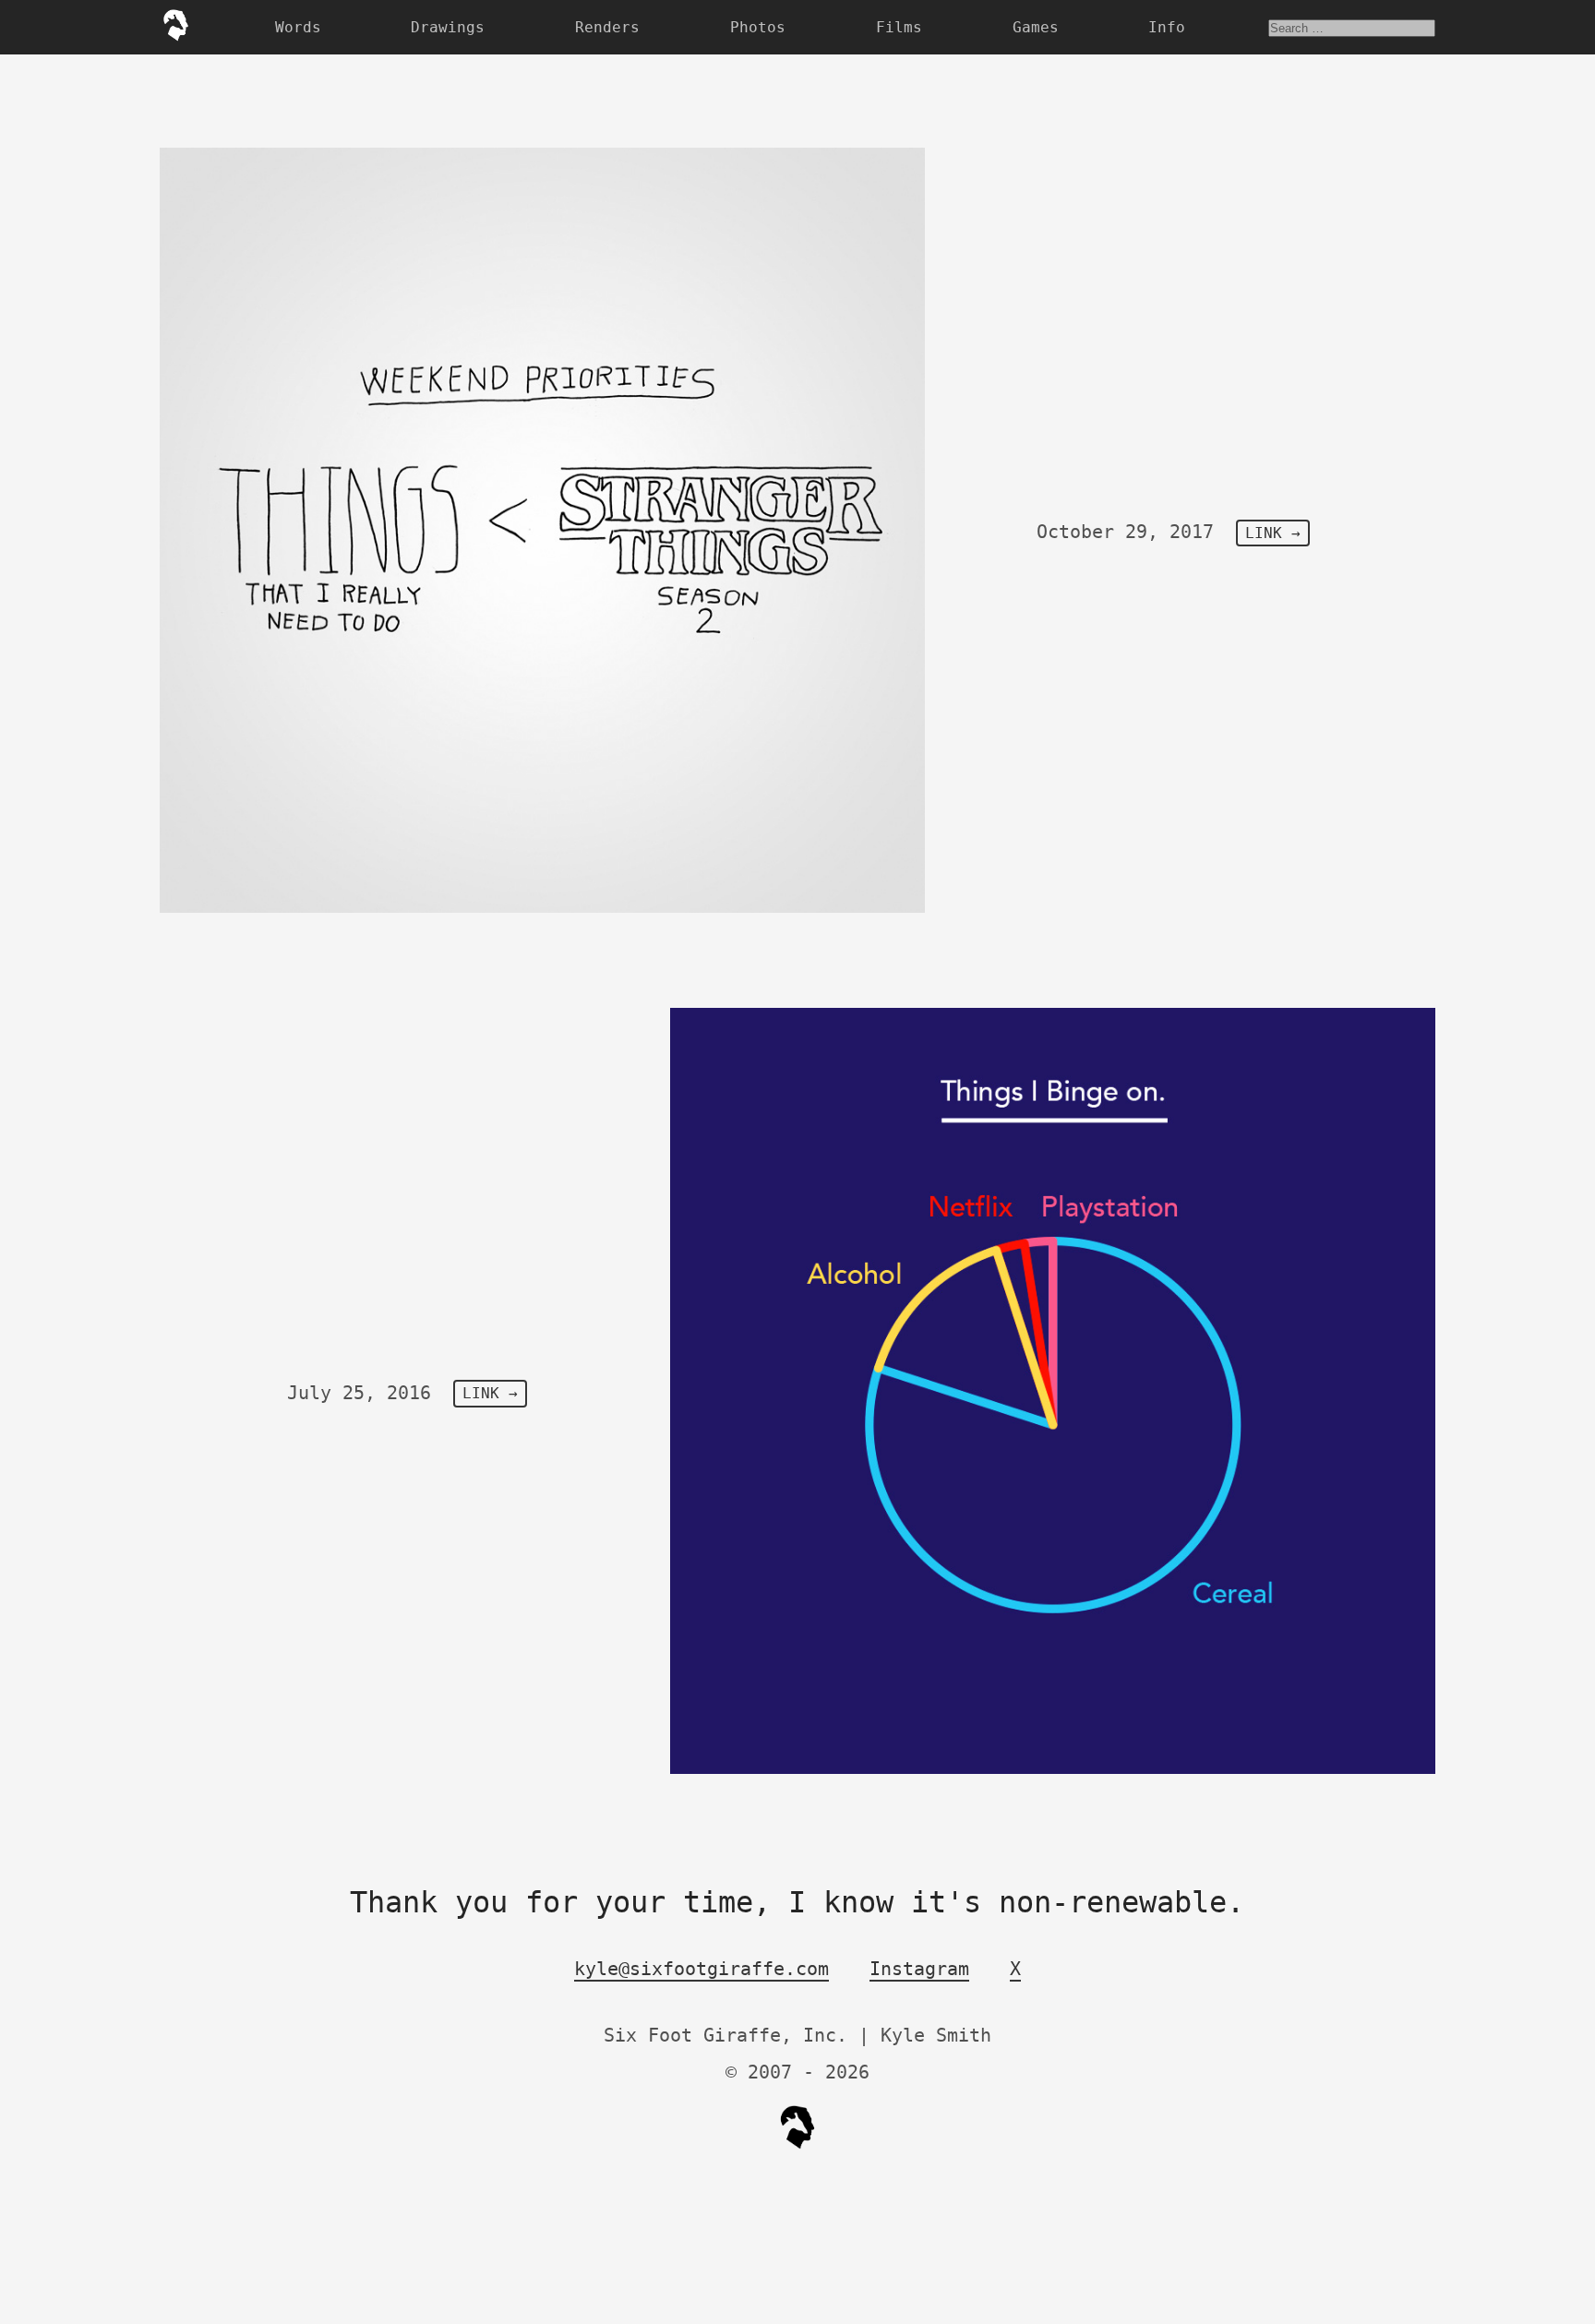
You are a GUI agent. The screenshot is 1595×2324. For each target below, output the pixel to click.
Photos (758, 27)
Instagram (919, 1969)
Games (1036, 27)
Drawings (448, 27)
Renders (607, 27)
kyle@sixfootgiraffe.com (702, 1969)
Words (298, 27)
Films (899, 27)
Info (1167, 27)
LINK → (1273, 533)
